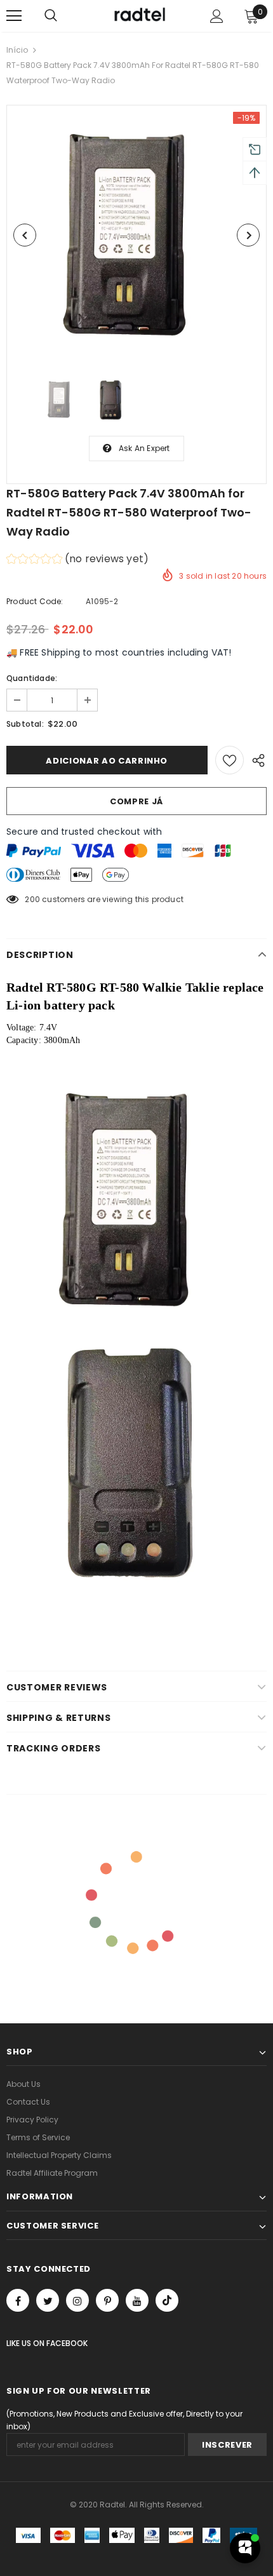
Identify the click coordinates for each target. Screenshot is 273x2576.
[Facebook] (18, 2300)
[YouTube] (137, 2300)
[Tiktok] (167, 2300)
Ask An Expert (144, 448)
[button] (77, 561)
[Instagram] (77, 2300)
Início (17, 50)
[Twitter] (48, 2300)
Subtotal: (25, 724)
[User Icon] (217, 16)
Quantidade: (32, 678)
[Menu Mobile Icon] (14, 16)
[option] (136, 235)
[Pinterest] (107, 2300)
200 (32, 899)
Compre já (136, 801)
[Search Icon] (51, 16)
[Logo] (138, 15)
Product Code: (35, 601)
